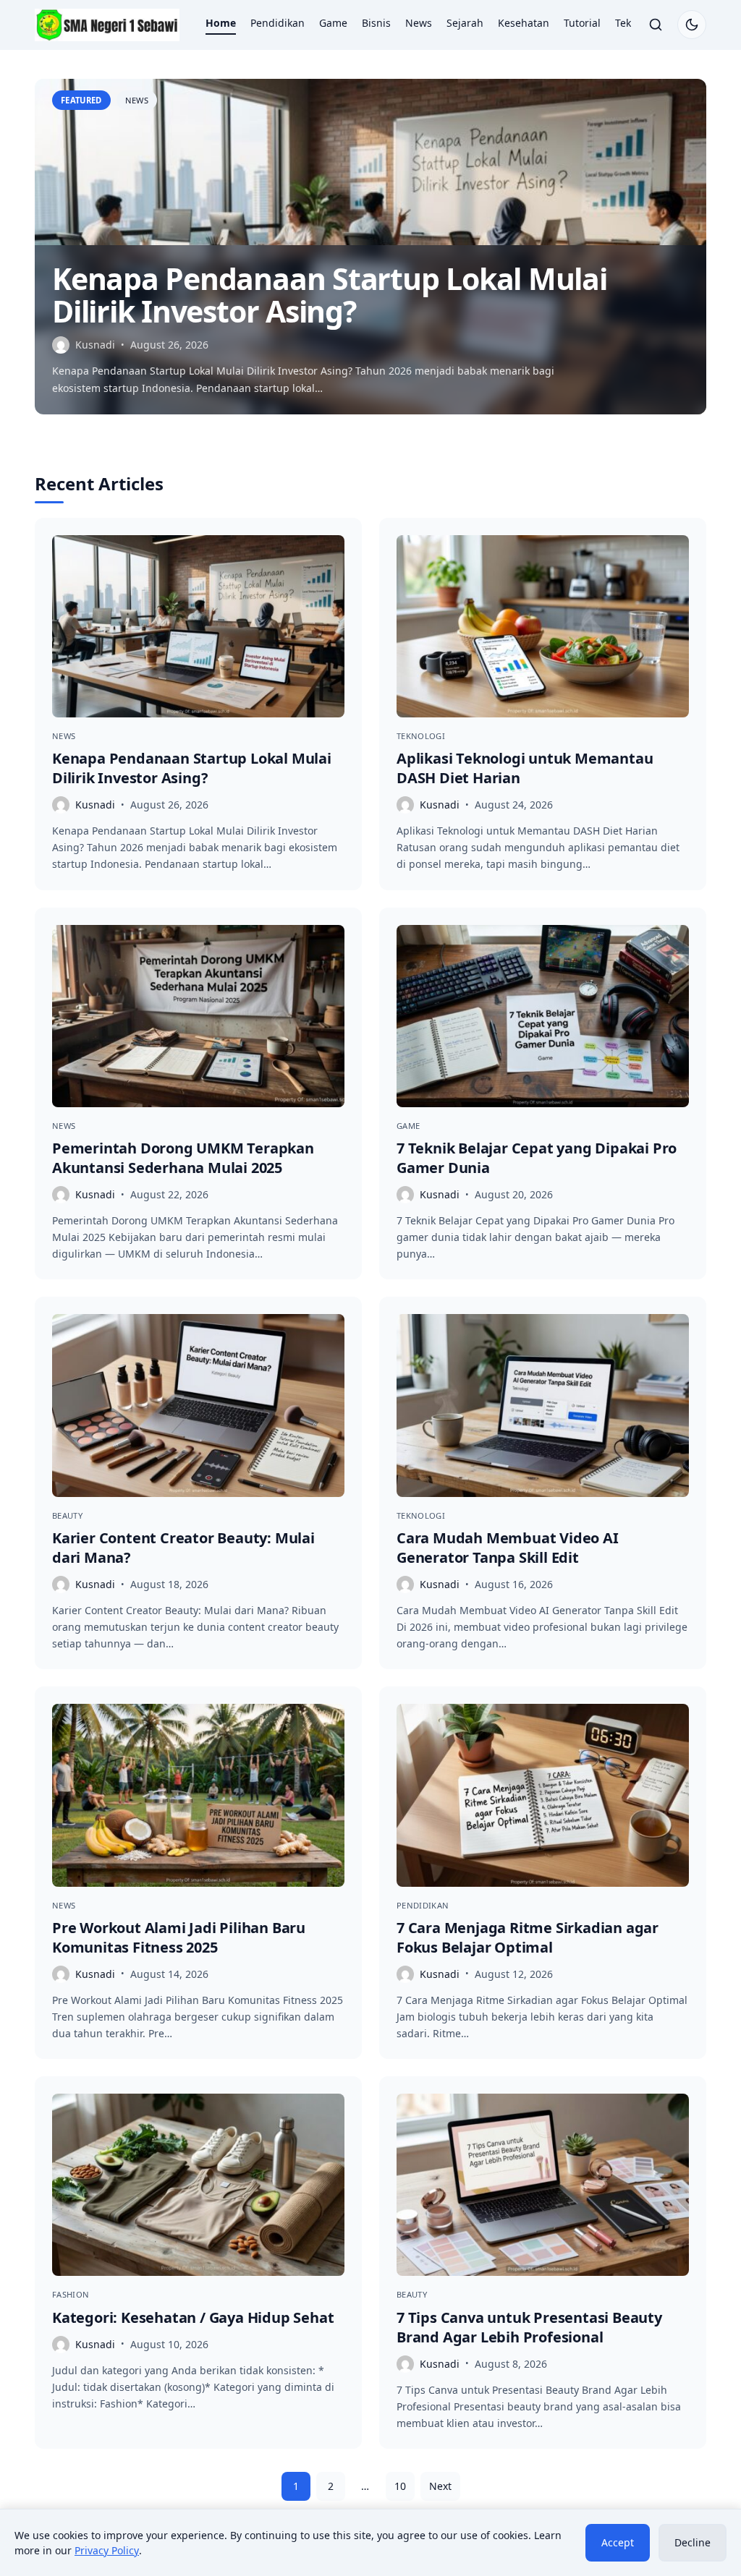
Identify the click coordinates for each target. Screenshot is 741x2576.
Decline (693, 2542)
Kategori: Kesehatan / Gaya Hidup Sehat (193, 2317)
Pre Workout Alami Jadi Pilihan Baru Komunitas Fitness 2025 (179, 1937)
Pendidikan (278, 23)
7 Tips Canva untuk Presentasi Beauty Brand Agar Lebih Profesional (529, 2327)
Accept (618, 2542)
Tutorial (582, 23)
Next (440, 2486)
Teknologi (421, 736)
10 (400, 2486)
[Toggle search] (656, 25)
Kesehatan (524, 23)
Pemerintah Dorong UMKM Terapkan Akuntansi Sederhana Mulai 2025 (183, 1158)
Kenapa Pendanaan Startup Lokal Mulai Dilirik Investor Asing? (330, 295)
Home (221, 23)
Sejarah (465, 23)
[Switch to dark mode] (692, 25)
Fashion (71, 2294)
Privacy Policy (107, 2550)
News (419, 23)
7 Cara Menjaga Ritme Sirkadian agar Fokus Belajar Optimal (528, 1937)
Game (333, 23)
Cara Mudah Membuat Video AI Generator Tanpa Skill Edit (508, 1548)
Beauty (67, 1515)
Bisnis (376, 23)
